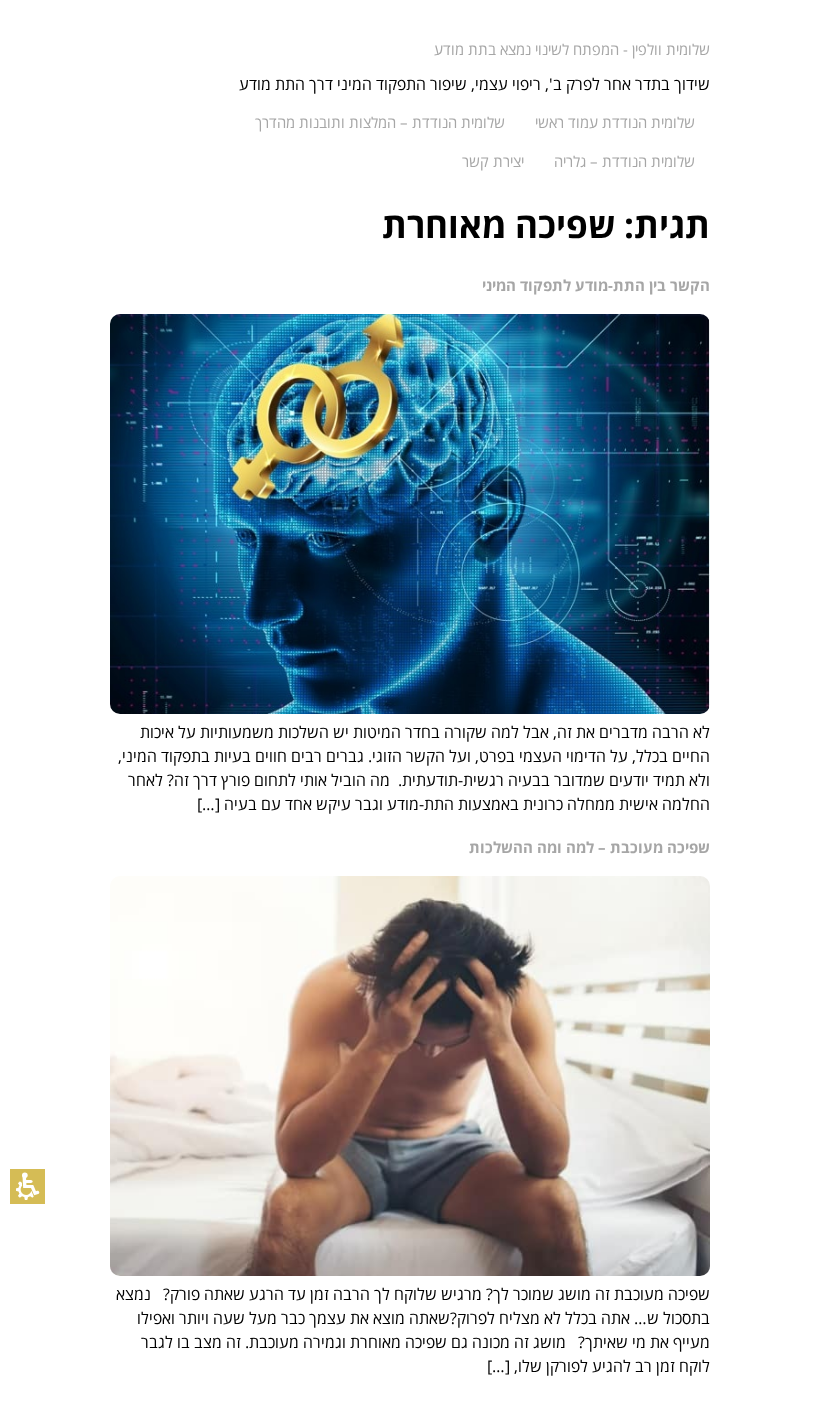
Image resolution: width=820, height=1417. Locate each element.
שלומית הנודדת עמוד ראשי (615, 122)
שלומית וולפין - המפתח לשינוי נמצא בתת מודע (572, 49)
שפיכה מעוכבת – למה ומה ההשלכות (589, 847)
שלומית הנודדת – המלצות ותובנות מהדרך (380, 122)
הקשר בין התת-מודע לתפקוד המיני (596, 285)
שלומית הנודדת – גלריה (624, 161)
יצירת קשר (493, 161)
